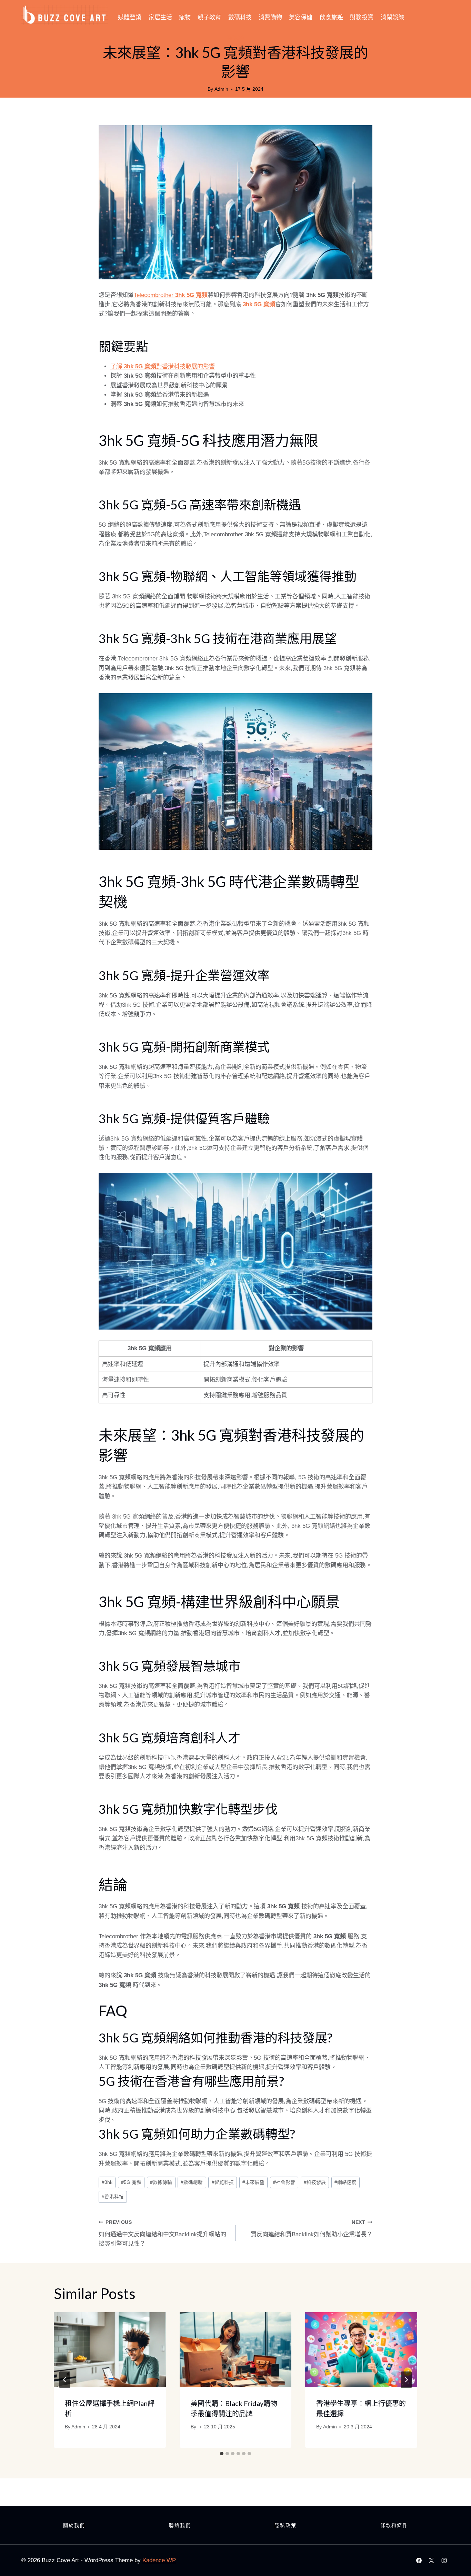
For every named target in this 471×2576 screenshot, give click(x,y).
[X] (431, 2560)
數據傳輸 (161, 2182)
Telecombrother (171, 295)
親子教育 (209, 17)
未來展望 (253, 2182)
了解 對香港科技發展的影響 (163, 366)
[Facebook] (419, 2560)
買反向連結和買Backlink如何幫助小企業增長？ (312, 2229)
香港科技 (113, 2197)
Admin (221, 89)
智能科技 (223, 2182)
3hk (107, 2182)
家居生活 (160, 17)
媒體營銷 (130, 17)
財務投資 (362, 17)
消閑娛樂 (392, 17)
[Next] (406, 2380)
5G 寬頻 (131, 2182)
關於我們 (74, 2525)
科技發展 (315, 2182)
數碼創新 (192, 2182)
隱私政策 (285, 2525)
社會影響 (284, 2182)
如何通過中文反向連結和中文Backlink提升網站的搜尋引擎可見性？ (162, 2233)
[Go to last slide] (65, 2380)
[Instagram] (444, 2560)
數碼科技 (240, 17)
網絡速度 (345, 2182)
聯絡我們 (180, 2525)
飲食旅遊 (331, 17)
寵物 (185, 17)
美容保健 (301, 17)
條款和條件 (394, 2525)
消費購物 (270, 17)
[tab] (222, 2454)
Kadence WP (159, 2560)
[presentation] (110, 2349)
